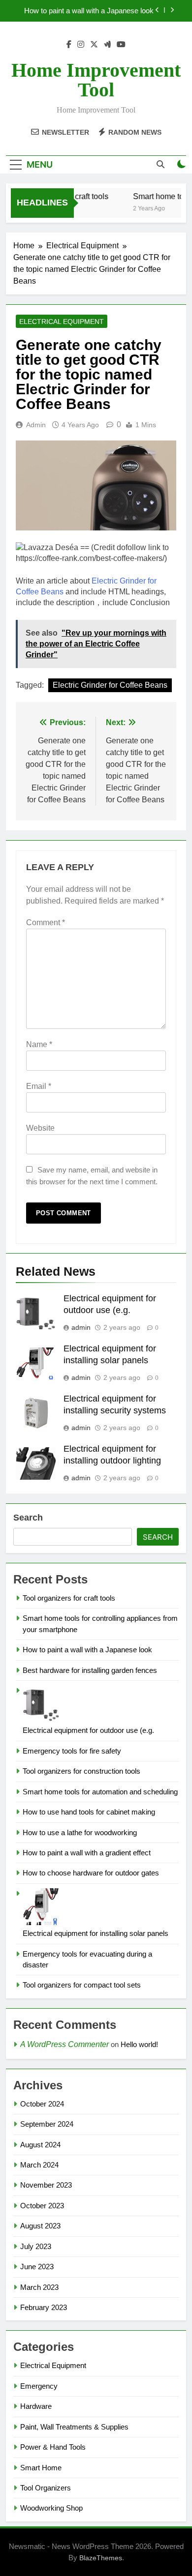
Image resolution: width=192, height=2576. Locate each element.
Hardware (36, 2406)
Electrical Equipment (62, 322)
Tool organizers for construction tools (81, 1771)
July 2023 (36, 2246)
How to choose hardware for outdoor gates (91, 1873)
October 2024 (42, 2104)
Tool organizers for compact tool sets (82, 1985)
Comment (46, 922)
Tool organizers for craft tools (69, 1598)
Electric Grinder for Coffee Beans (110, 685)
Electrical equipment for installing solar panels (96, 1933)
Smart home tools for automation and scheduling (100, 1792)
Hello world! (139, 2044)
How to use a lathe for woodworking (80, 1832)
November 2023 (46, 2185)
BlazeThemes (101, 2558)
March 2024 (39, 2165)
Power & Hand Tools (53, 2447)
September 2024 (47, 2124)
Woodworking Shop (51, 2508)
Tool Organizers (46, 2488)
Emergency (39, 2386)
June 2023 (37, 2267)
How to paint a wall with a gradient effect (87, 1853)
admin (36, 425)
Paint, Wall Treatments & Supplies (74, 2427)
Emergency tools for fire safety (72, 1751)
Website (40, 1128)
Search (28, 1518)
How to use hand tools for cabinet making (89, 1812)
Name (39, 1044)
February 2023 (44, 2307)
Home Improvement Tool (96, 80)
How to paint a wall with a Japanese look (89, 11)
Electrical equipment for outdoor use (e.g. (88, 1730)
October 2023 (42, 2206)
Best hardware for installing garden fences (90, 1670)
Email (39, 1086)
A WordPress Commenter (64, 2044)
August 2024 (40, 2145)
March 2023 (39, 2287)
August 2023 (40, 2226)
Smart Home (41, 2468)
